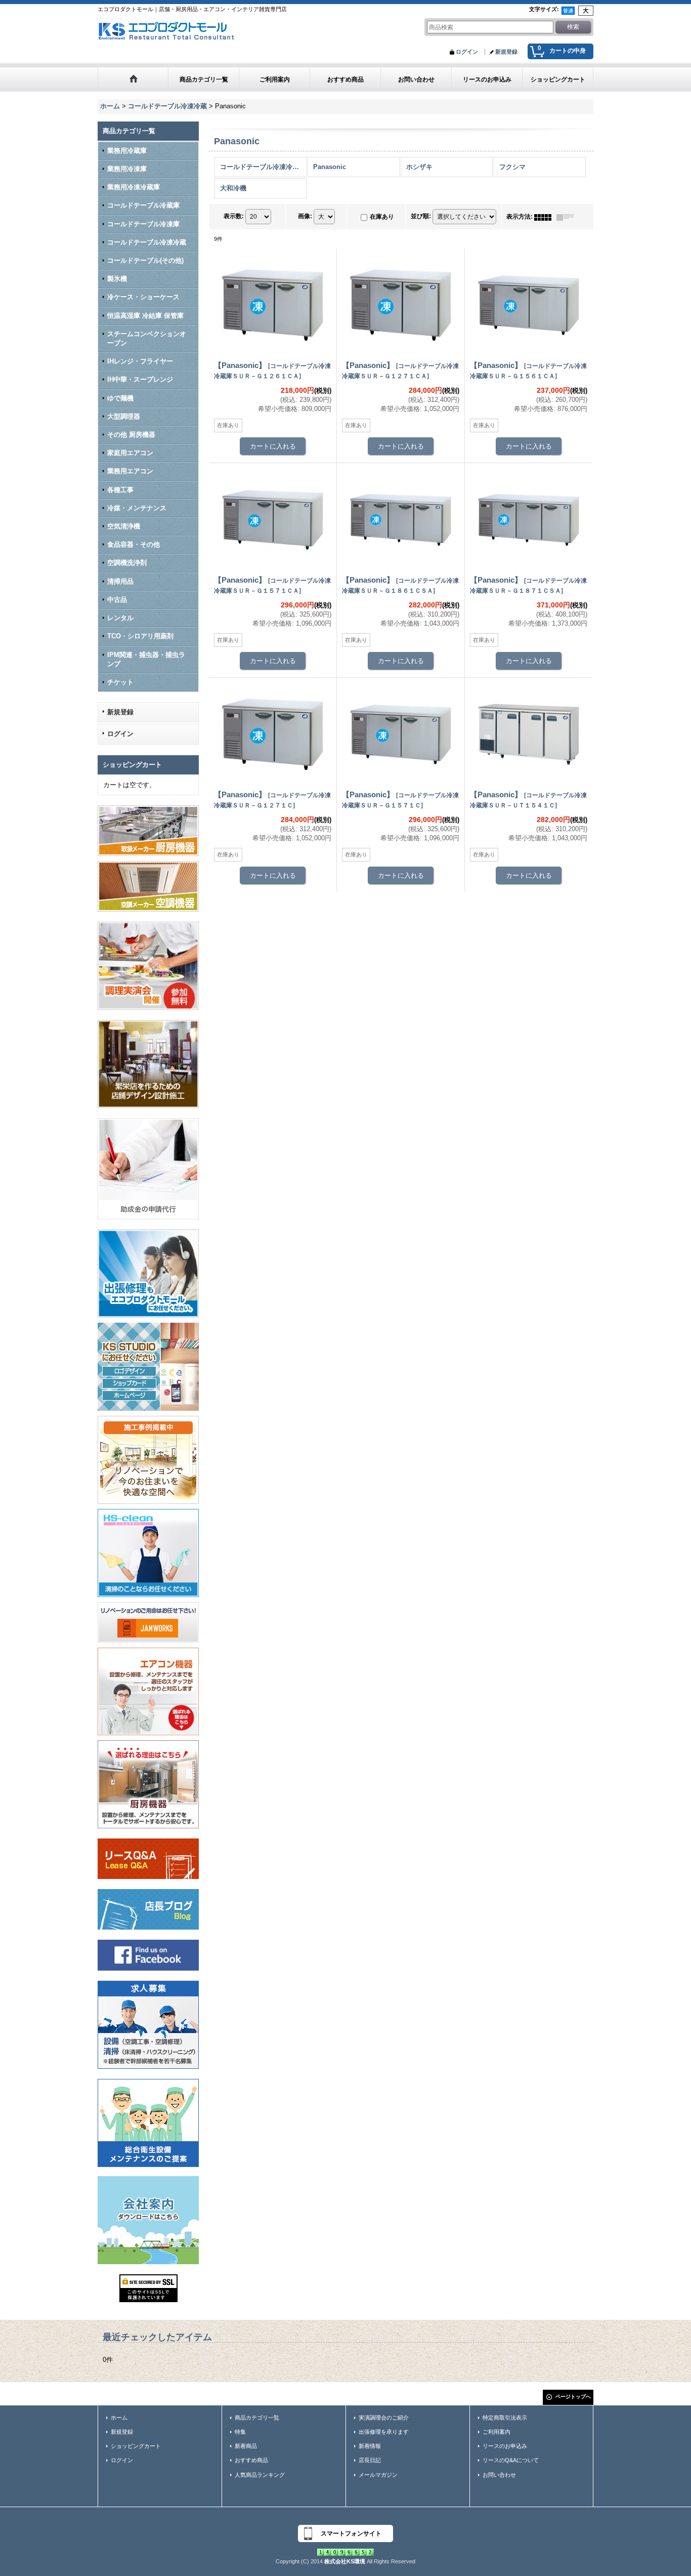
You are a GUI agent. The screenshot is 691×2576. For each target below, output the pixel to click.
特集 (240, 2432)
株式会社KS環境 (345, 2561)
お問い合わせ (499, 2475)
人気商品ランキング (260, 2475)
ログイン (467, 52)
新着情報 (370, 2446)
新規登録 (506, 52)
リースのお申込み (505, 2446)
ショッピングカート (136, 2446)
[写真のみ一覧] (545, 217)
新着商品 (246, 2446)
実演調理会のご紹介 (384, 2418)
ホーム (119, 2418)
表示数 (234, 216)
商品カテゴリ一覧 (257, 2418)
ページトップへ (573, 2397)
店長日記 (370, 2460)
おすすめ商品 (251, 2460)
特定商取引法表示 (505, 2418)
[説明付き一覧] (568, 217)
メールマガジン (378, 2475)
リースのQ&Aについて (511, 2460)
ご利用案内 (496, 2432)
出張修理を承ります (384, 2432)
